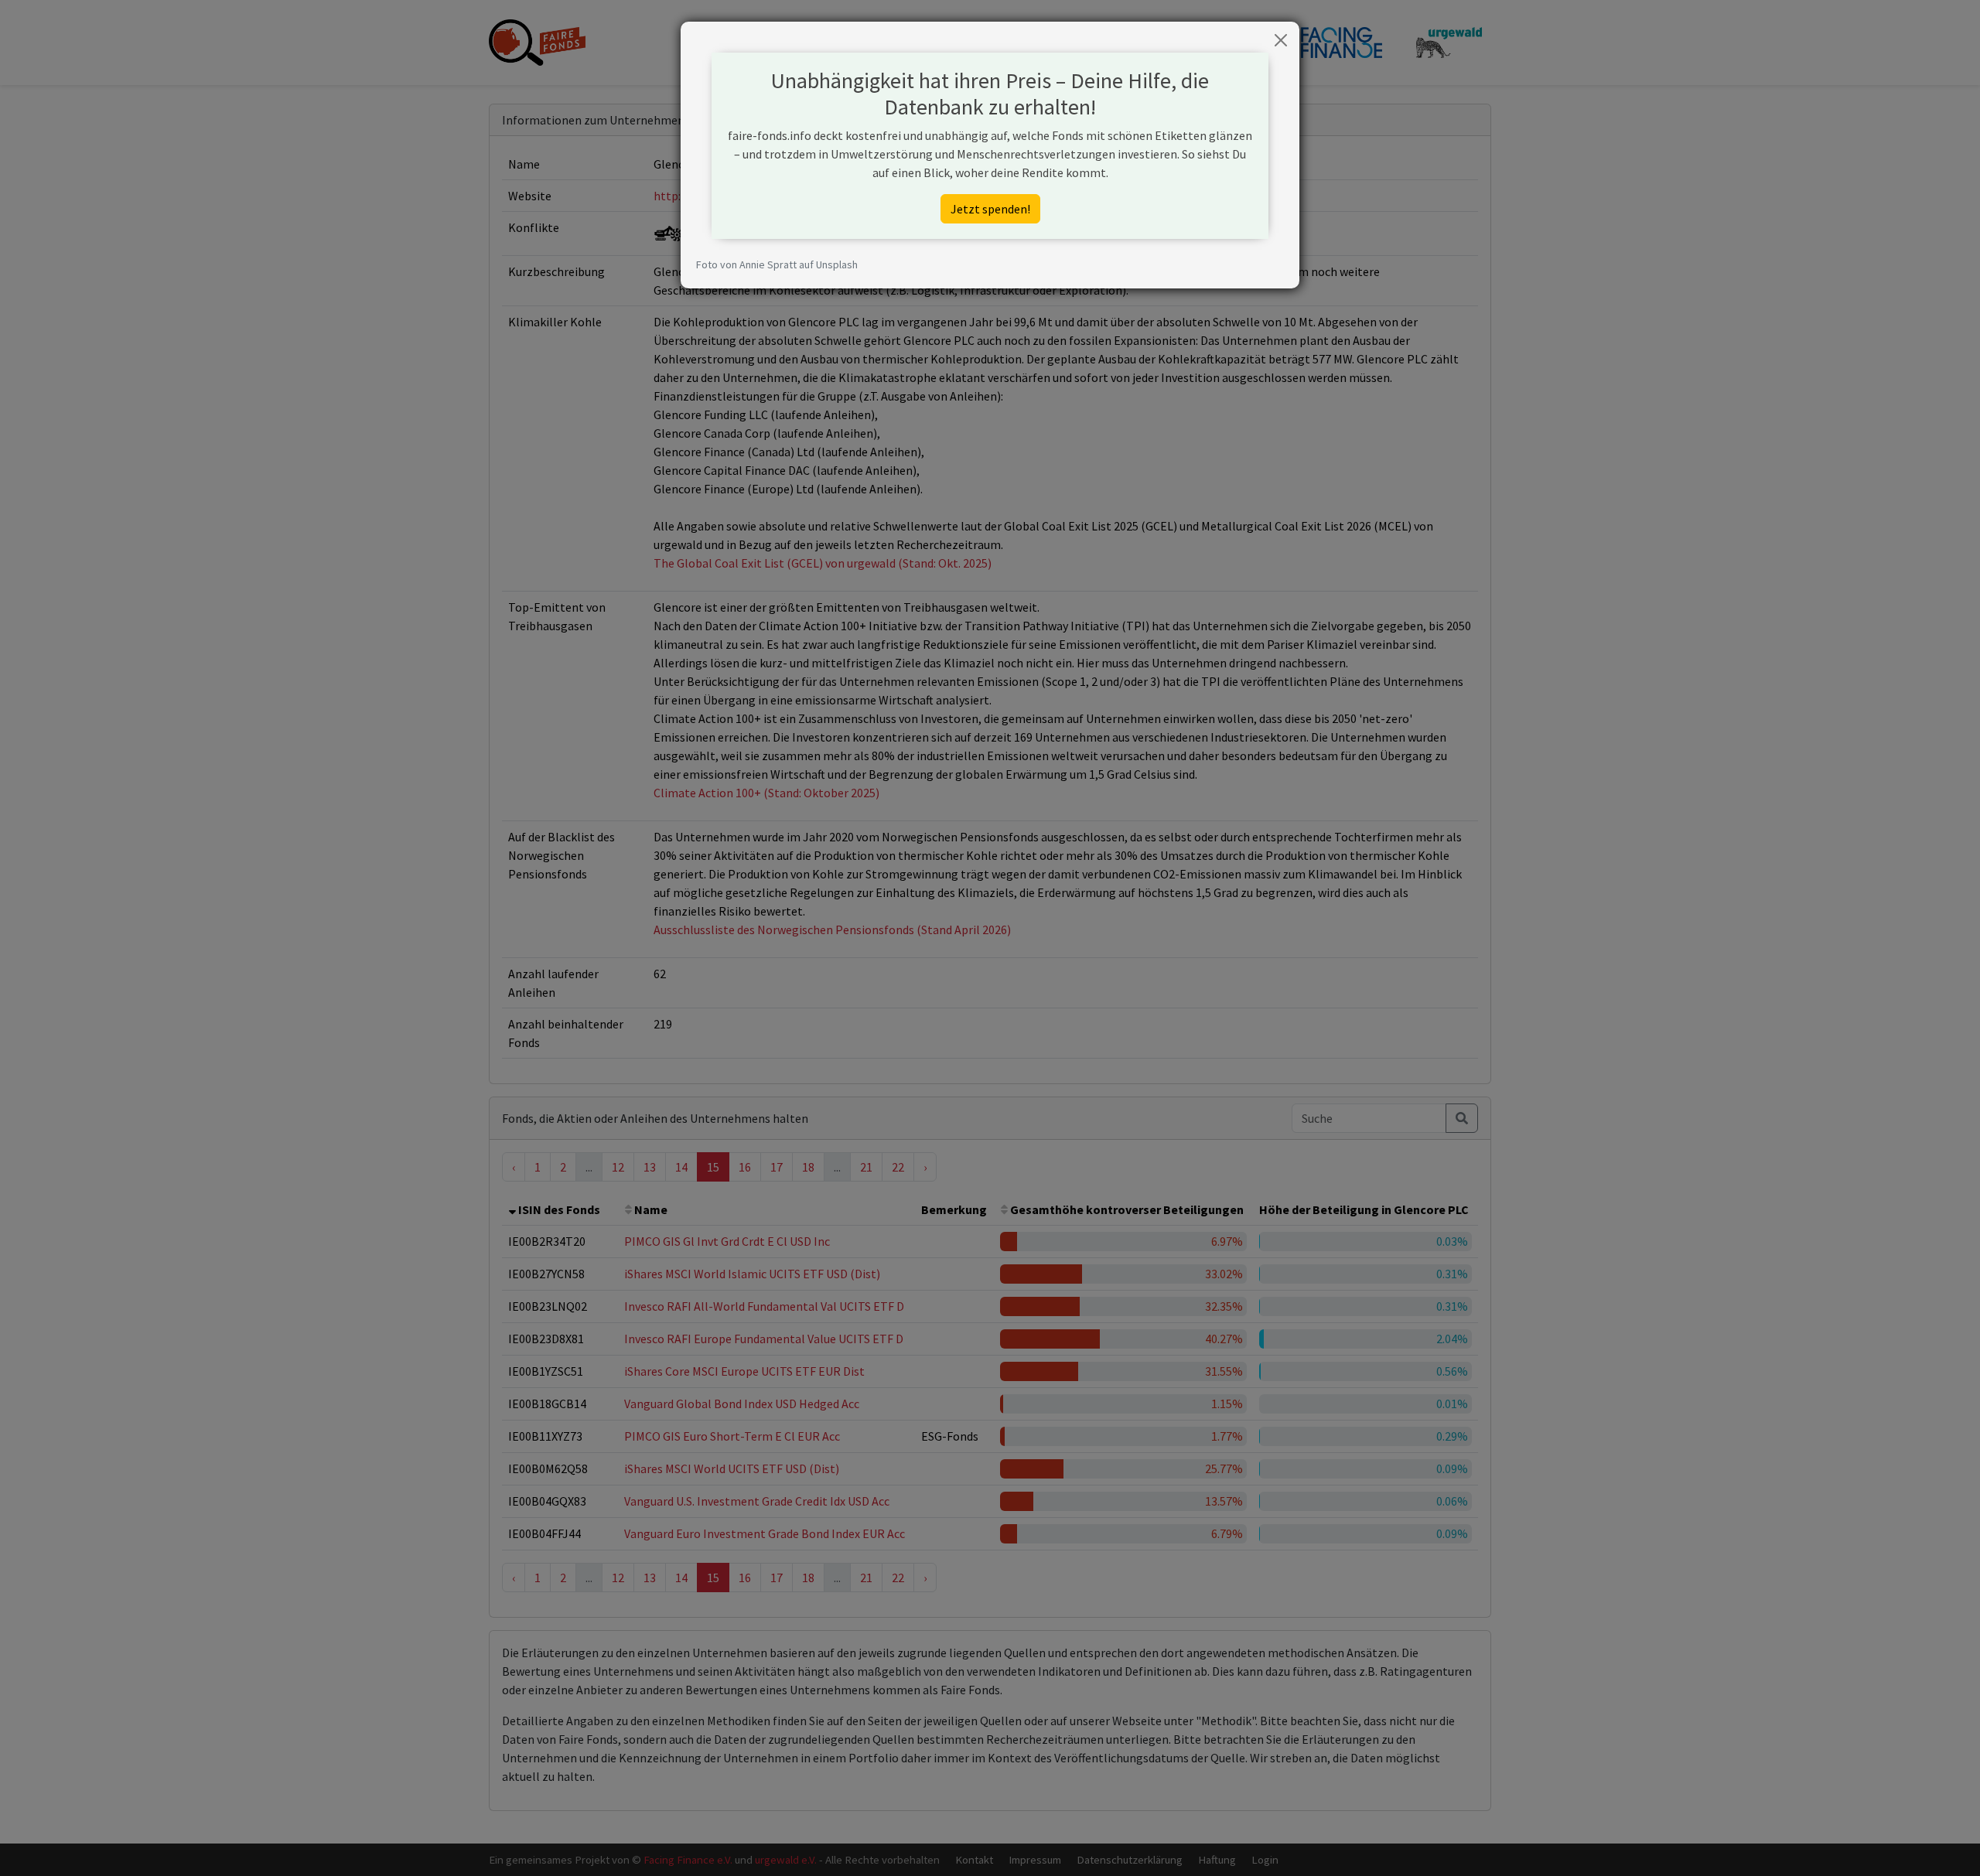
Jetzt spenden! (990, 209)
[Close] (1281, 40)
